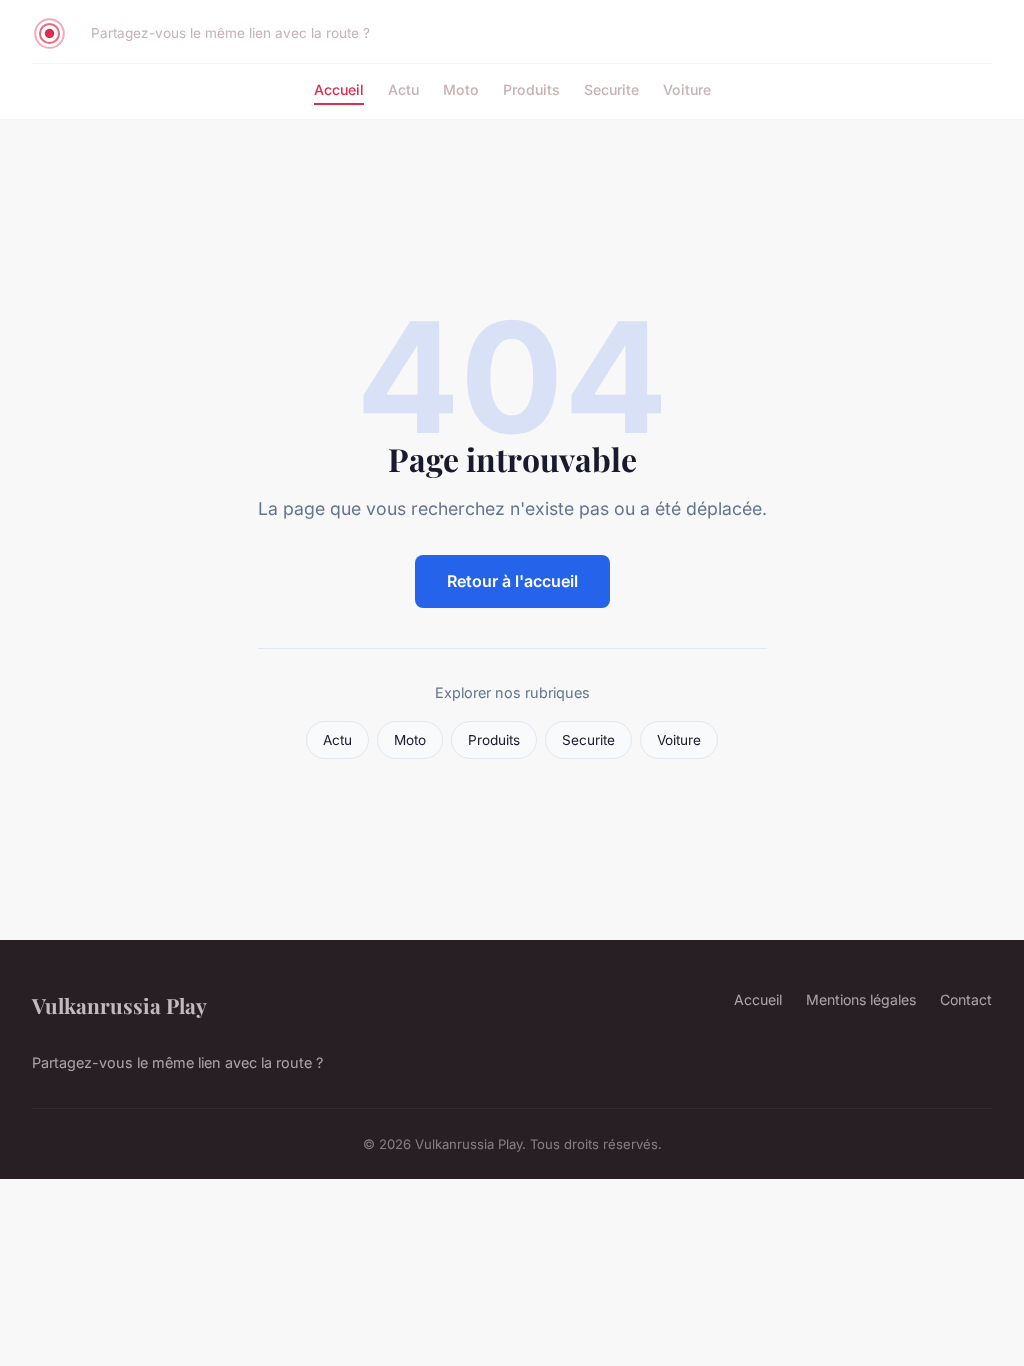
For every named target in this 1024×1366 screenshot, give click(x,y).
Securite (611, 89)
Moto (461, 89)
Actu (403, 89)
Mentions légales (861, 999)
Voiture (687, 89)
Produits (531, 89)
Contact (966, 999)
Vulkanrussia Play (119, 1005)
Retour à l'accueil (512, 581)
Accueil (339, 89)
